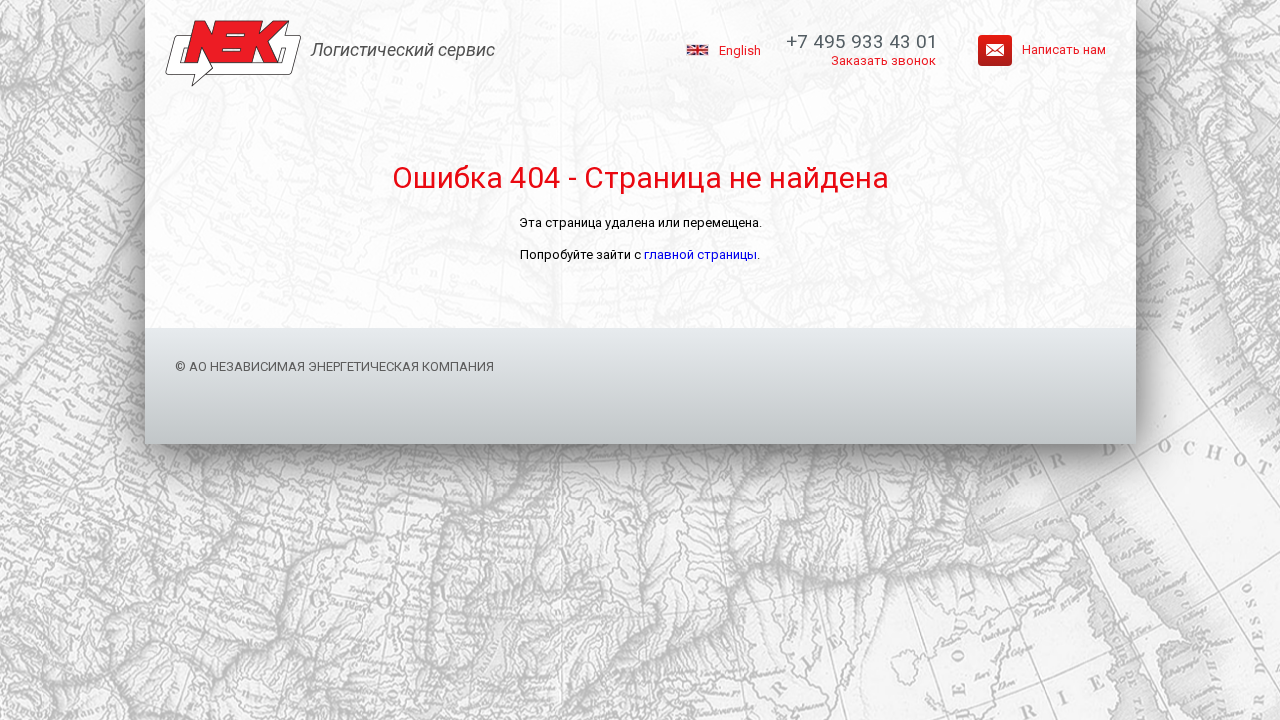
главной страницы (700, 254)
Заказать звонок (883, 60)
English (740, 50)
